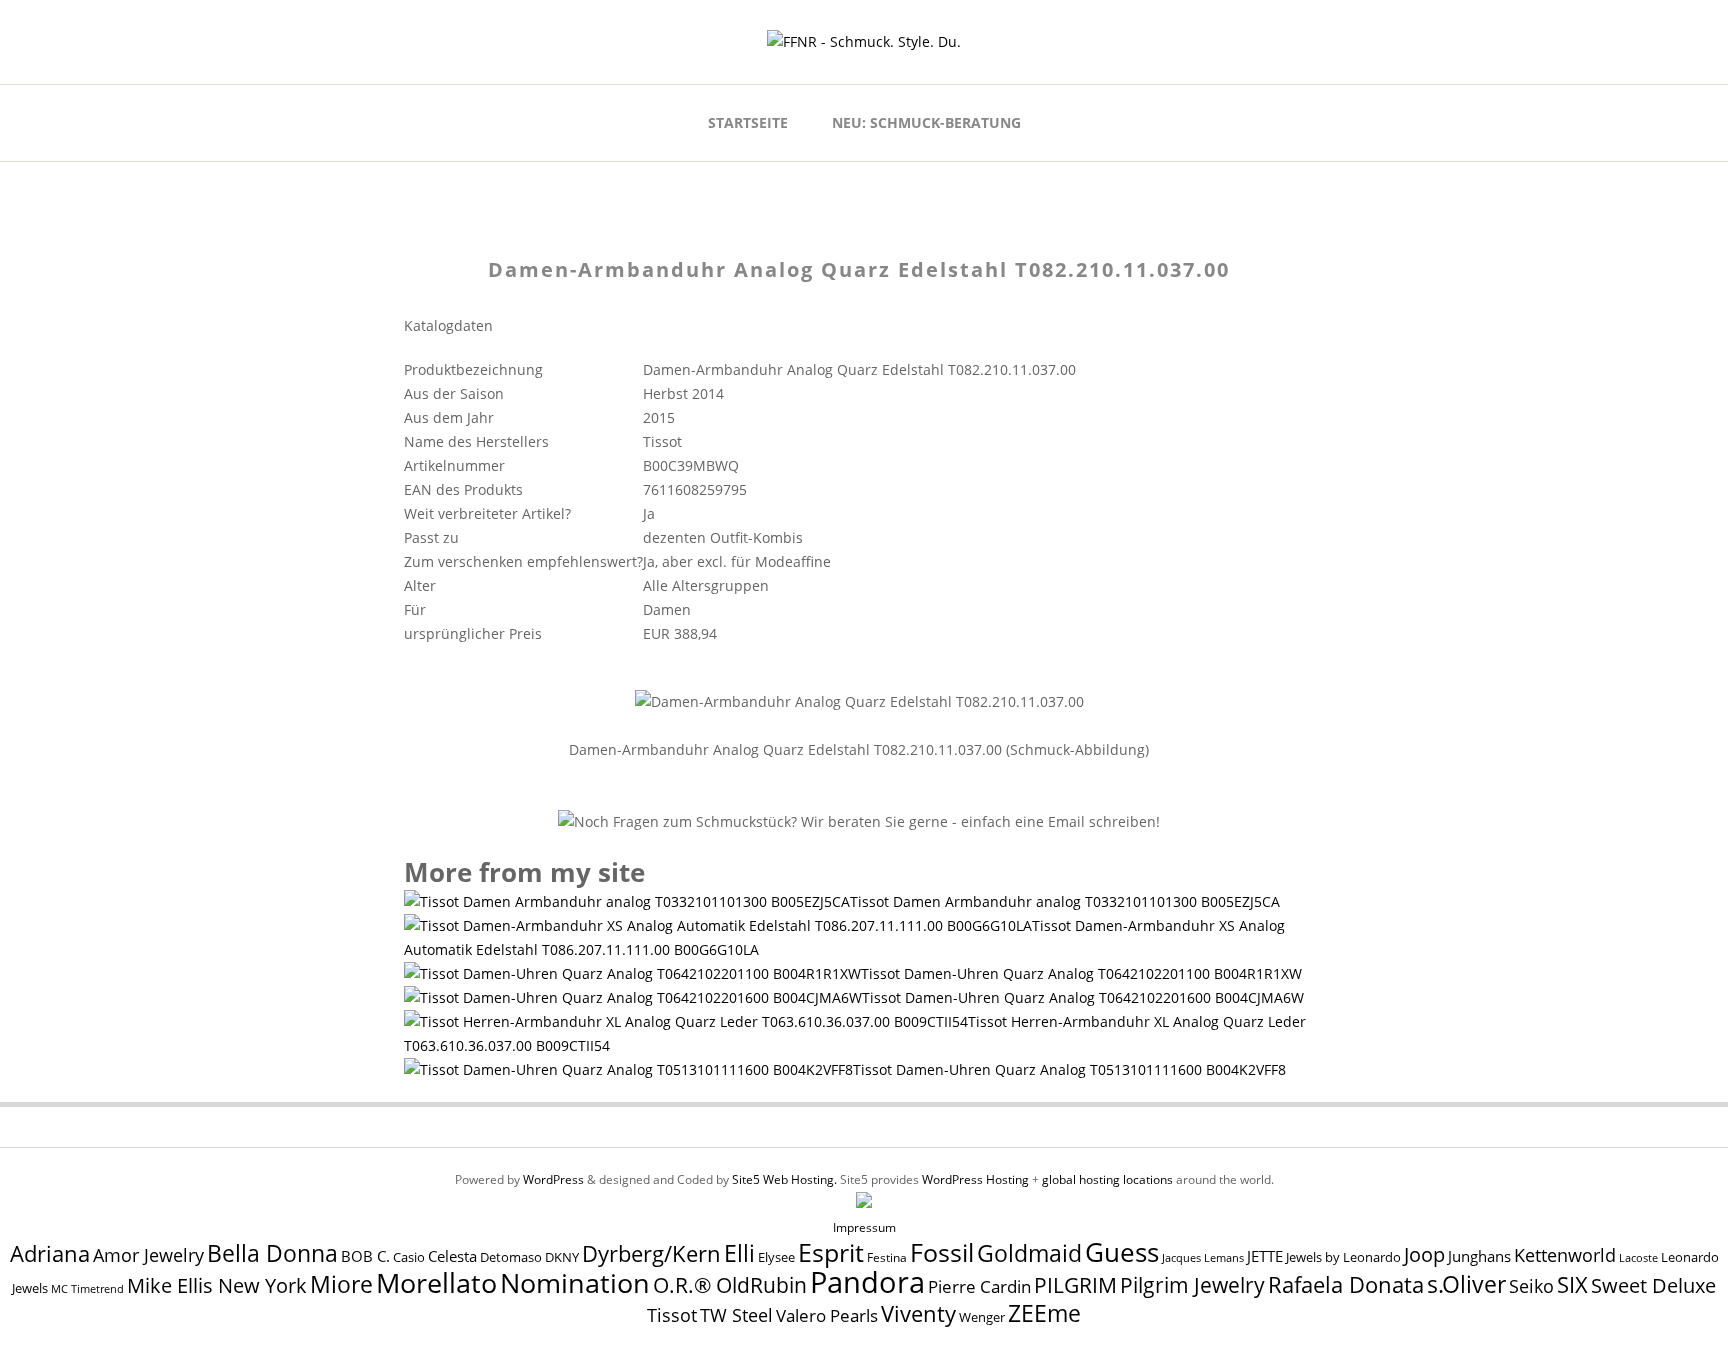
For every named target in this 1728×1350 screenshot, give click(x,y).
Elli (739, 1253)
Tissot (672, 1314)
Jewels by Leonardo (1343, 1257)
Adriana (50, 1253)
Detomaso (511, 1257)
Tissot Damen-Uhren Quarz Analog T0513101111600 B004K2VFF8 (1069, 1069)
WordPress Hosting (975, 1179)
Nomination (575, 1282)
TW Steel (736, 1315)
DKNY (562, 1257)
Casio (409, 1257)
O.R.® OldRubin (730, 1284)
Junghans (1479, 1256)
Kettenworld (1565, 1255)
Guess (1122, 1252)
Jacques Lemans (1203, 1257)
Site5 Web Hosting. (784, 1179)
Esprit (831, 1252)
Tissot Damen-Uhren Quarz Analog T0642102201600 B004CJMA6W (1083, 997)
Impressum (864, 1227)
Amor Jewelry (148, 1254)
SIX (1572, 1284)
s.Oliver (1466, 1284)
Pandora (867, 1282)
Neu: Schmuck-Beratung (926, 122)
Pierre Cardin (979, 1286)
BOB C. (365, 1256)
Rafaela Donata (1346, 1284)
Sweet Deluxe (1653, 1285)
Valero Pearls (827, 1315)
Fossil (942, 1252)
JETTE (1265, 1256)
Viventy (918, 1313)
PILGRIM (1075, 1285)
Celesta (452, 1256)
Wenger (982, 1317)
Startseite (748, 122)
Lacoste (1638, 1258)
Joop (1424, 1254)
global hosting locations (1107, 1179)
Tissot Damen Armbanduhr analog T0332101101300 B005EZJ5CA (1065, 901)
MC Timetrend (87, 1288)
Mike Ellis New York (217, 1285)
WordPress (553, 1179)
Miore (341, 1284)
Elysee (776, 1257)
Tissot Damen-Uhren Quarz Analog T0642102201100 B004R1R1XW (1081, 973)
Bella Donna (272, 1253)
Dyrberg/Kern (651, 1253)
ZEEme (1044, 1313)
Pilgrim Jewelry (1192, 1284)
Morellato (436, 1283)
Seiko (1531, 1286)
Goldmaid (1029, 1253)
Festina (887, 1257)
